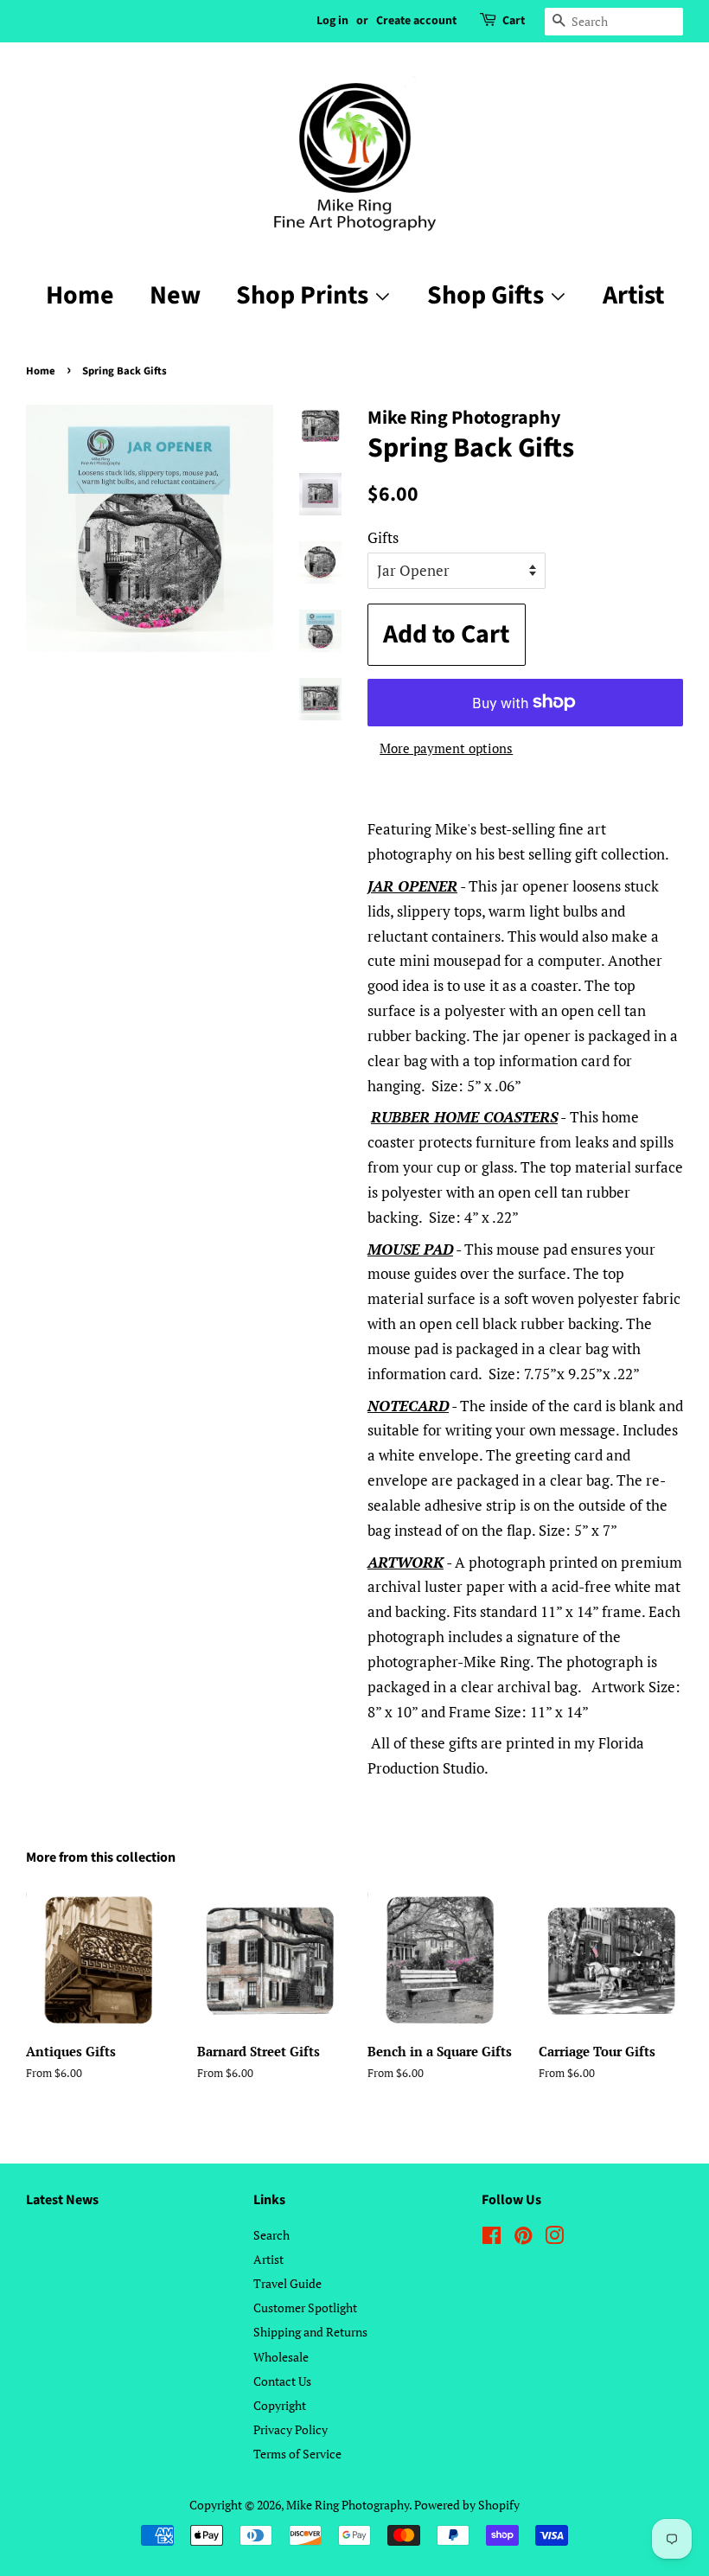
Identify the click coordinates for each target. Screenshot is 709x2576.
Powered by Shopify (467, 2505)
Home (80, 295)
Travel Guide (287, 2283)
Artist (633, 295)
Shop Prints (305, 295)
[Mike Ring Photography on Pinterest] (523, 2238)
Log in (332, 21)
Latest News (62, 2200)
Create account (416, 21)
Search (271, 2235)
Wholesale (281, 2357)
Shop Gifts (488, 295)
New (175, 295)
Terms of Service (297, 2454)
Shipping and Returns (310, 2332)
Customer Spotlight (305, 2308)
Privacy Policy (291, 2429)
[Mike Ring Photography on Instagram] (554, 2238)
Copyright (280, 2405)
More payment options (446, 748)
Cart (514, 21)
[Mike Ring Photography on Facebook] (492, 2238)
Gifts (383, 537)
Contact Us (282, 2381)
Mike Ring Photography (348, 2505)
